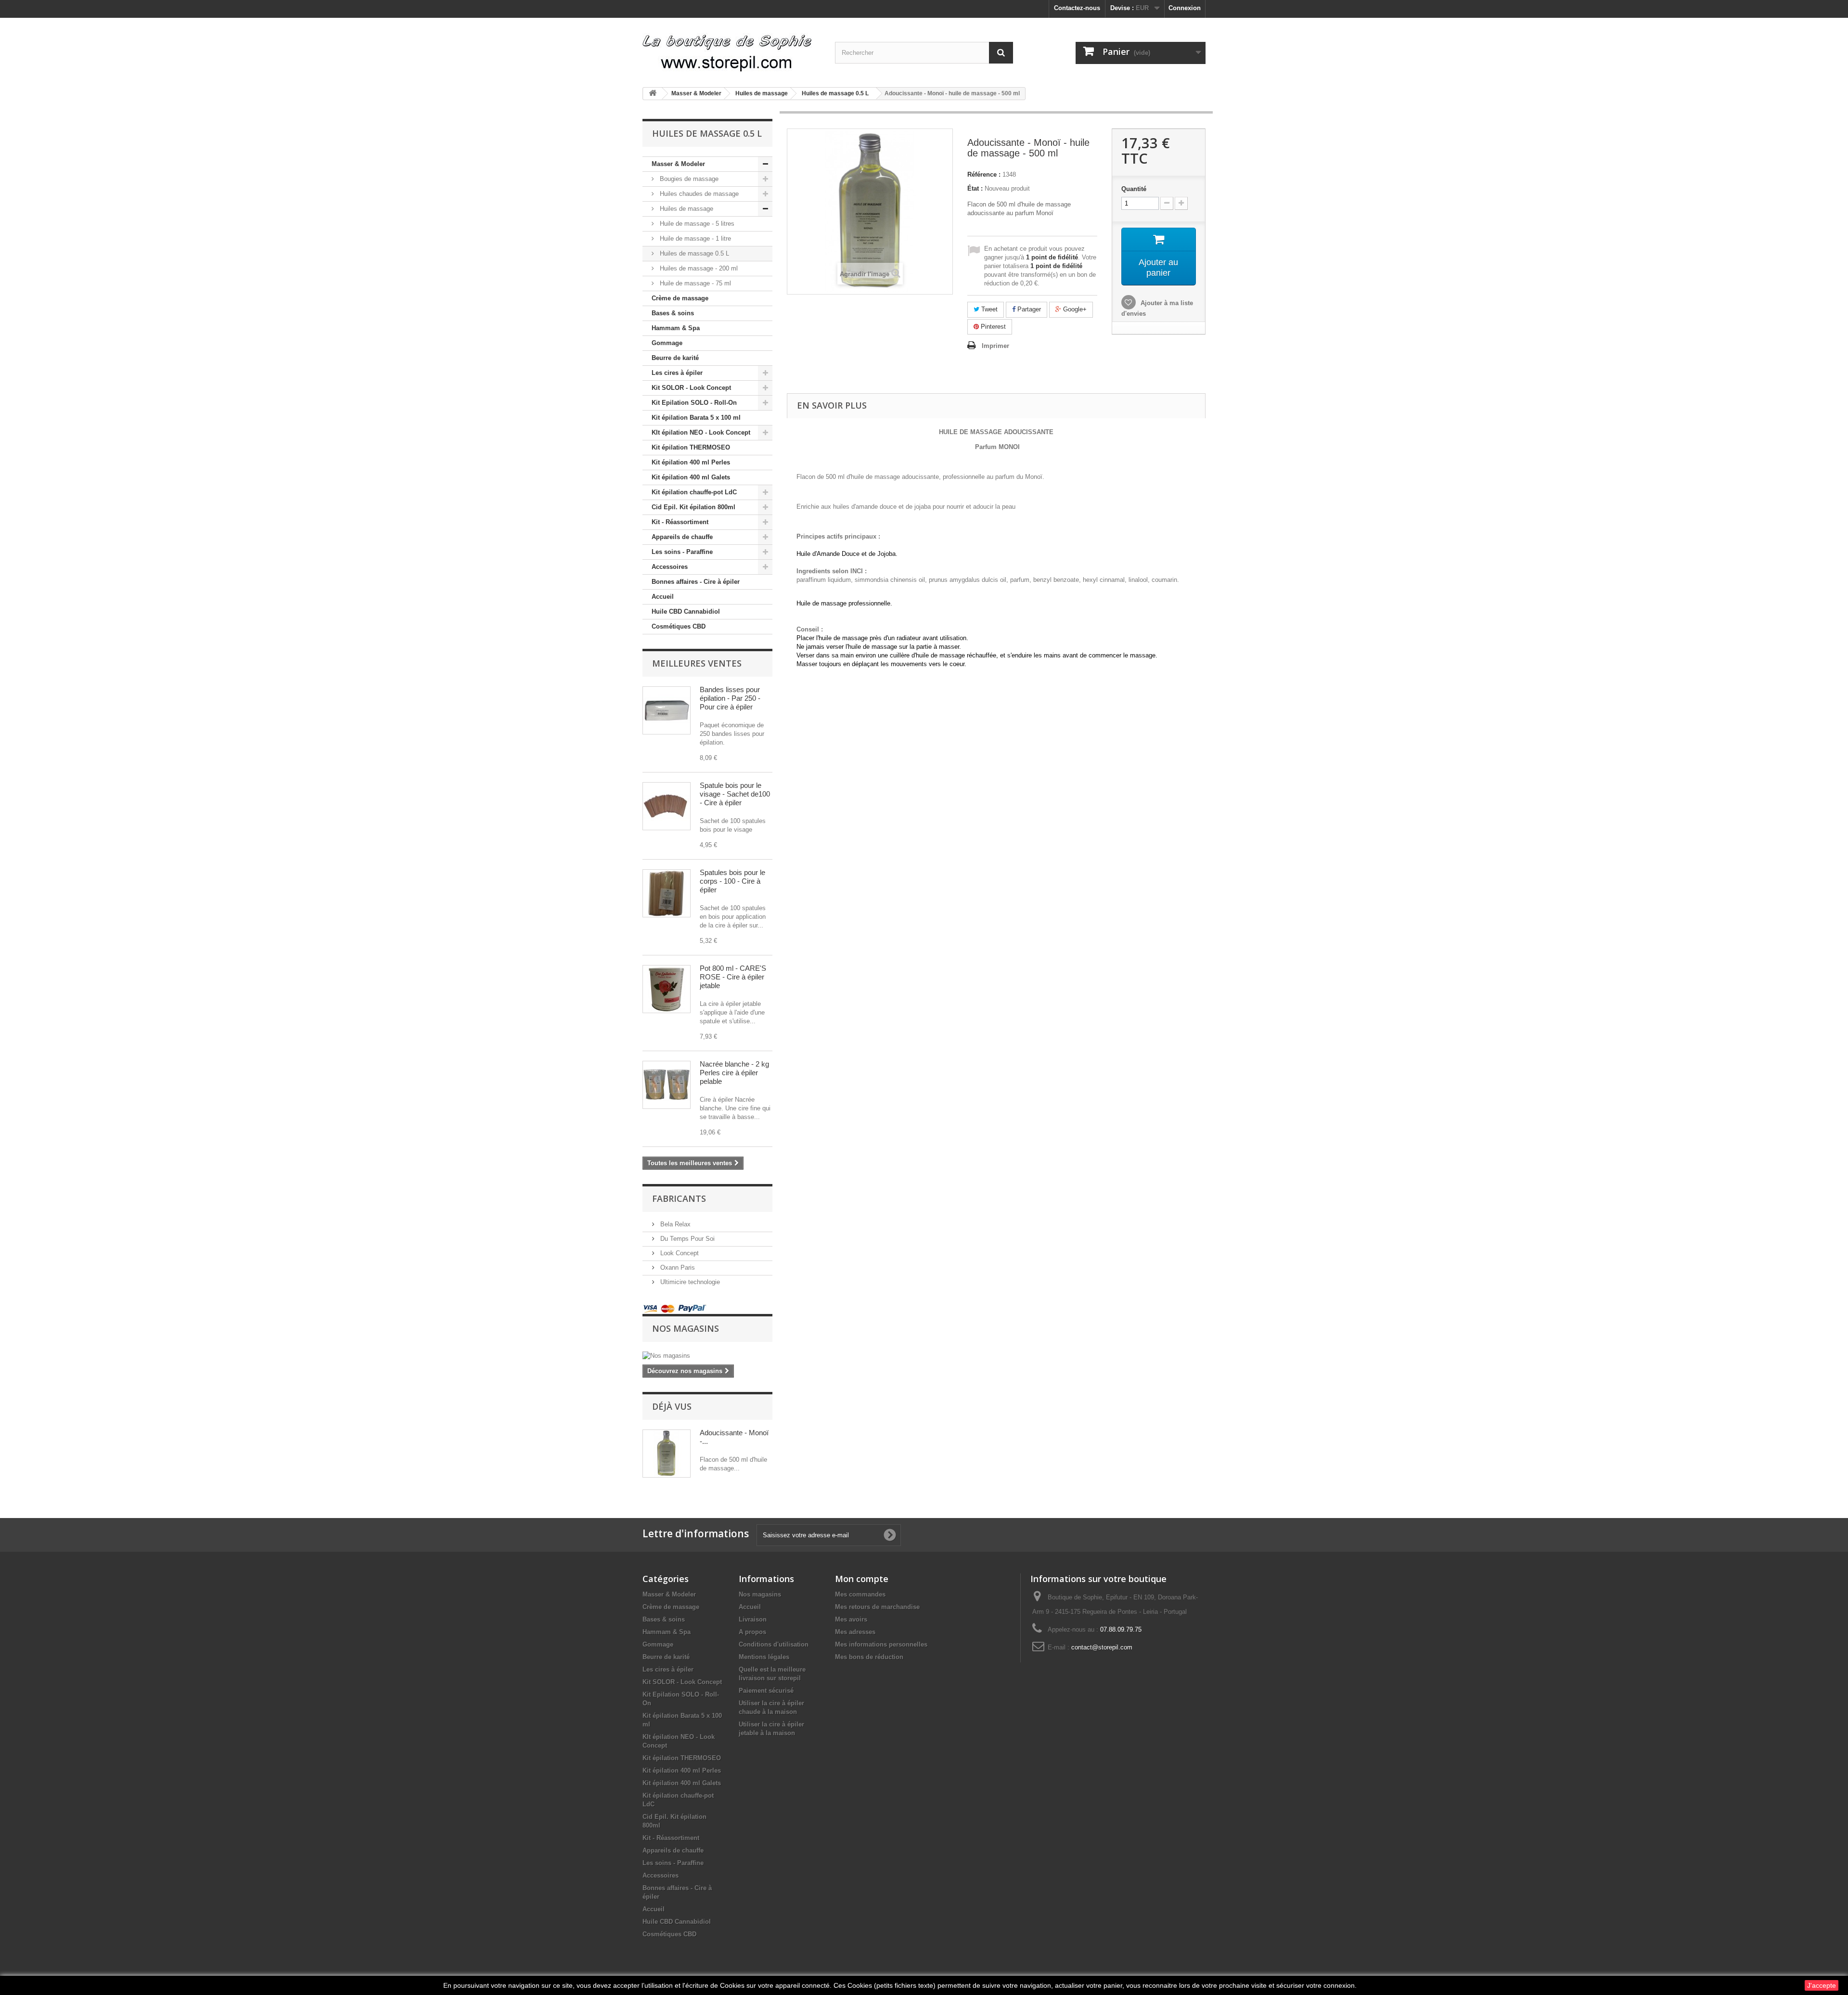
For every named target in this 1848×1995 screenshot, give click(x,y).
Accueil (663, 597)
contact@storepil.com (1102, 1647)
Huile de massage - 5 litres (696, 224)
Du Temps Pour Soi (687, 1239)
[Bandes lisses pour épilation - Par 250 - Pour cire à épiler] (667, 710)
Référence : (984, 174)
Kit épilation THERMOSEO (691, 447)
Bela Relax (674, 1224)
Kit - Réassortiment (680, 522)
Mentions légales (764, 1657)
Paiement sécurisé (766, 1691)
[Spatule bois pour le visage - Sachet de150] (667, 806)
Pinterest (992, 327)
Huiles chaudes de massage (698, 194)
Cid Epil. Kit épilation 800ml (693, 507)
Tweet (988, 309)
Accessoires (670, 567)
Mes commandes (860, 1594)
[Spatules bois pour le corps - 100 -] (667, 893)
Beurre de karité (675, 358)
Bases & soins (673, 313)
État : (975, 188)
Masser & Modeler (678, 164)
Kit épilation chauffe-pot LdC (694, 492)
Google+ (1074, 309)
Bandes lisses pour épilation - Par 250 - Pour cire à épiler (730, 698)
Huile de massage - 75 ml (694, 283)
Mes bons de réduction (869, 1657)
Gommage (667, 343)
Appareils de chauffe (682, 537)
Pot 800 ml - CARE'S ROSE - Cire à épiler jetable (733, 977)
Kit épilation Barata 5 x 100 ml (696, 418)
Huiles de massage (686, 209)
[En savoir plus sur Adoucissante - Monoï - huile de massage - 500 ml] (667, 1454)
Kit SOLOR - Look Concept (691, 388)
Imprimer (995, 346)
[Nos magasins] (707, 1356)
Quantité (1134, 189)
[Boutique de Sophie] (731, 49)
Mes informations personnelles (881, 1644)
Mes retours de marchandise (877, 1607)
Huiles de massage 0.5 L (693, 253)
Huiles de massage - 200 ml (698, 268)
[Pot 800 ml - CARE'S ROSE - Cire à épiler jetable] (667, 989)
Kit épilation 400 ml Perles (691, 462)
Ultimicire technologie (689, 1282)
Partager (1028, 309)
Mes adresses (855, 1632)
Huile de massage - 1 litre (694, 238)
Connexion (1185, 8)
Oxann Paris (677, 1268)
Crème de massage (680, 298)
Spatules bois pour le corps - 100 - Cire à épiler (732, 881)
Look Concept (679, 1253)
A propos (752, 1632)
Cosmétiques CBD (679, 626)
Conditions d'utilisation (774, 1644)
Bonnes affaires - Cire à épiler (696, 582)
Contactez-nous (1077, 8)
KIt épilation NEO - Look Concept (701, 432)
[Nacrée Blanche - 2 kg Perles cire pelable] (667, 1085)
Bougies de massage (688, 179)
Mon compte (862, 1579)
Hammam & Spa (676, 328)
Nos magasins (686, 1328)
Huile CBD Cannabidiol (686, 611)
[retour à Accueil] (653, 94)
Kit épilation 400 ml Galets (691, 477)
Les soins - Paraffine (682, 552)
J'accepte (1822, 1985)
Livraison (753, 1619)
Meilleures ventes (697, 663)
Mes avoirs (851, 1619)
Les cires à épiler (677, 373)
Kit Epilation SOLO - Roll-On (694, 403)
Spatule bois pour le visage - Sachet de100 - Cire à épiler (735, 794)
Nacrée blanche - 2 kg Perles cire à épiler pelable (734, 1073)
